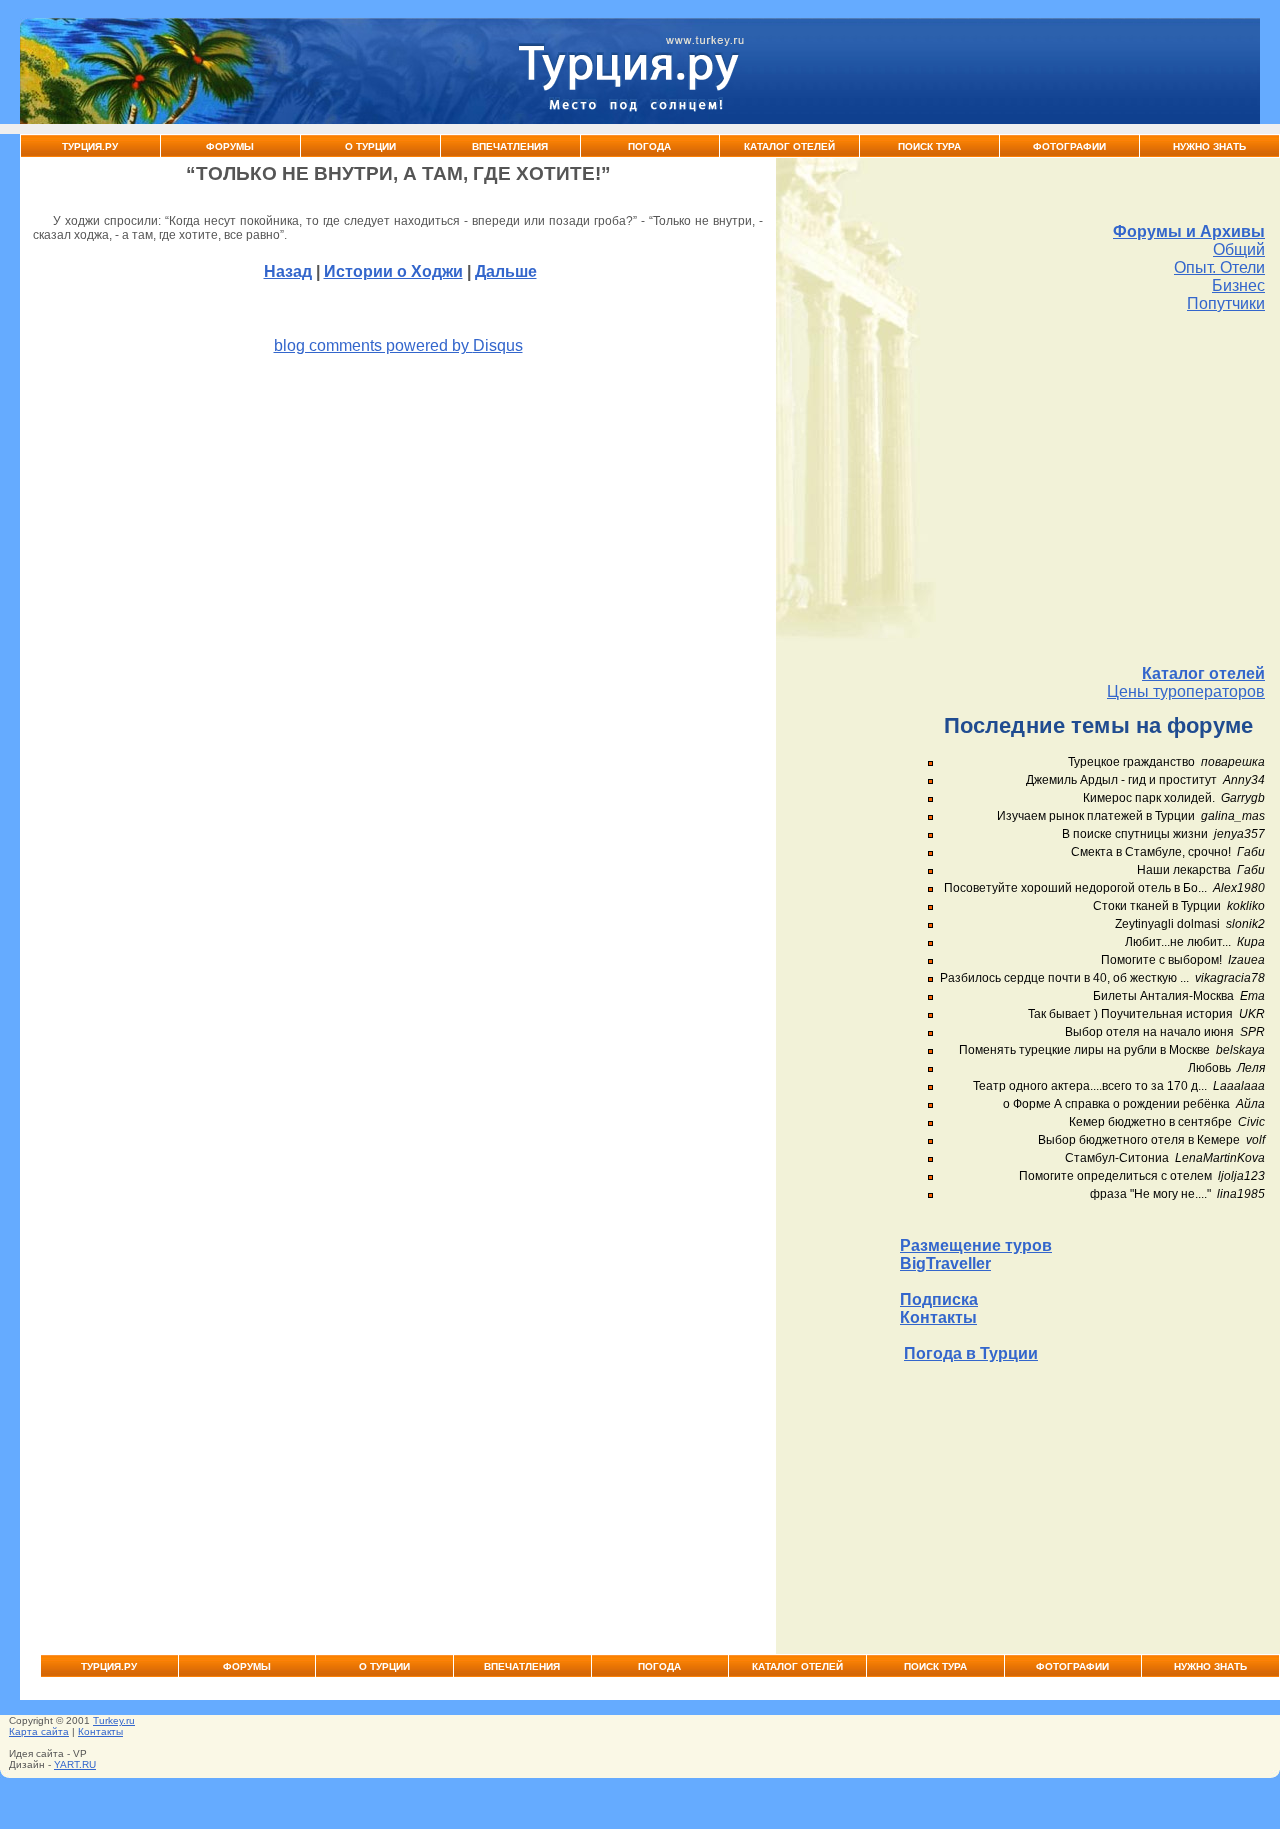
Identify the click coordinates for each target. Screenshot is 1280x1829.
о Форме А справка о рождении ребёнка (1116, 1104)
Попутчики (1226, 303)
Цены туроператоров (1186, 691)
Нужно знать (1209, 146)
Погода (649, 146)
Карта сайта (39, 1731)
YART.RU (75, 1764)
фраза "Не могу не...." (1150, 1194)
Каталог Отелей (789, 146)
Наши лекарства (1184, 870)
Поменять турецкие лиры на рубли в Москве (1084, 1050)
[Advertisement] (1082, 489)
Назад (288, 271)
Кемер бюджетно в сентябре (1150, 1122)
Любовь (1209, 1068)
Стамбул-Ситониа (1117, 1158)
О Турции (370, 146)
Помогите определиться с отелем (1115, 1176)
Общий (1239, 249)
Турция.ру (90, 146)
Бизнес (1238, 285)
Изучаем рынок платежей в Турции (1096, 816)
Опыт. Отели (1219, 267)
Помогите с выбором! (1161, 960)
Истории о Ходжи (393, 271)
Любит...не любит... (1178, 942)
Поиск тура (929, 146)
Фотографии (1069, 146)
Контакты (938, 1317)
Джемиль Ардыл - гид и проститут (1121, 780)
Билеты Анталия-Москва (1163, 996)
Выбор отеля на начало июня (1149, 1032)
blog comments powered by (398, 345)
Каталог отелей (1203, 673)
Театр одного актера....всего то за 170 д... (1090, 1086)
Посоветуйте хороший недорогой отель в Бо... (1075, 888)
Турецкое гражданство (1131, 762)
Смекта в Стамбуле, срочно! (1152, 852)
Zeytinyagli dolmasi (1167, 924)
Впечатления (510, 146)
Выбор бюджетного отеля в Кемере (1139, 1140)
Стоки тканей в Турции (1157, 906)
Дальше (506, 271)
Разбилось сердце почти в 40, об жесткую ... (1064, 978)
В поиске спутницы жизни (1135, 834)
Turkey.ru (114, 1720)
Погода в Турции (971, 1353)
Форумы (230, 146)
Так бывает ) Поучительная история (1130, 1014)
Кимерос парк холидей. (1149, 798)
